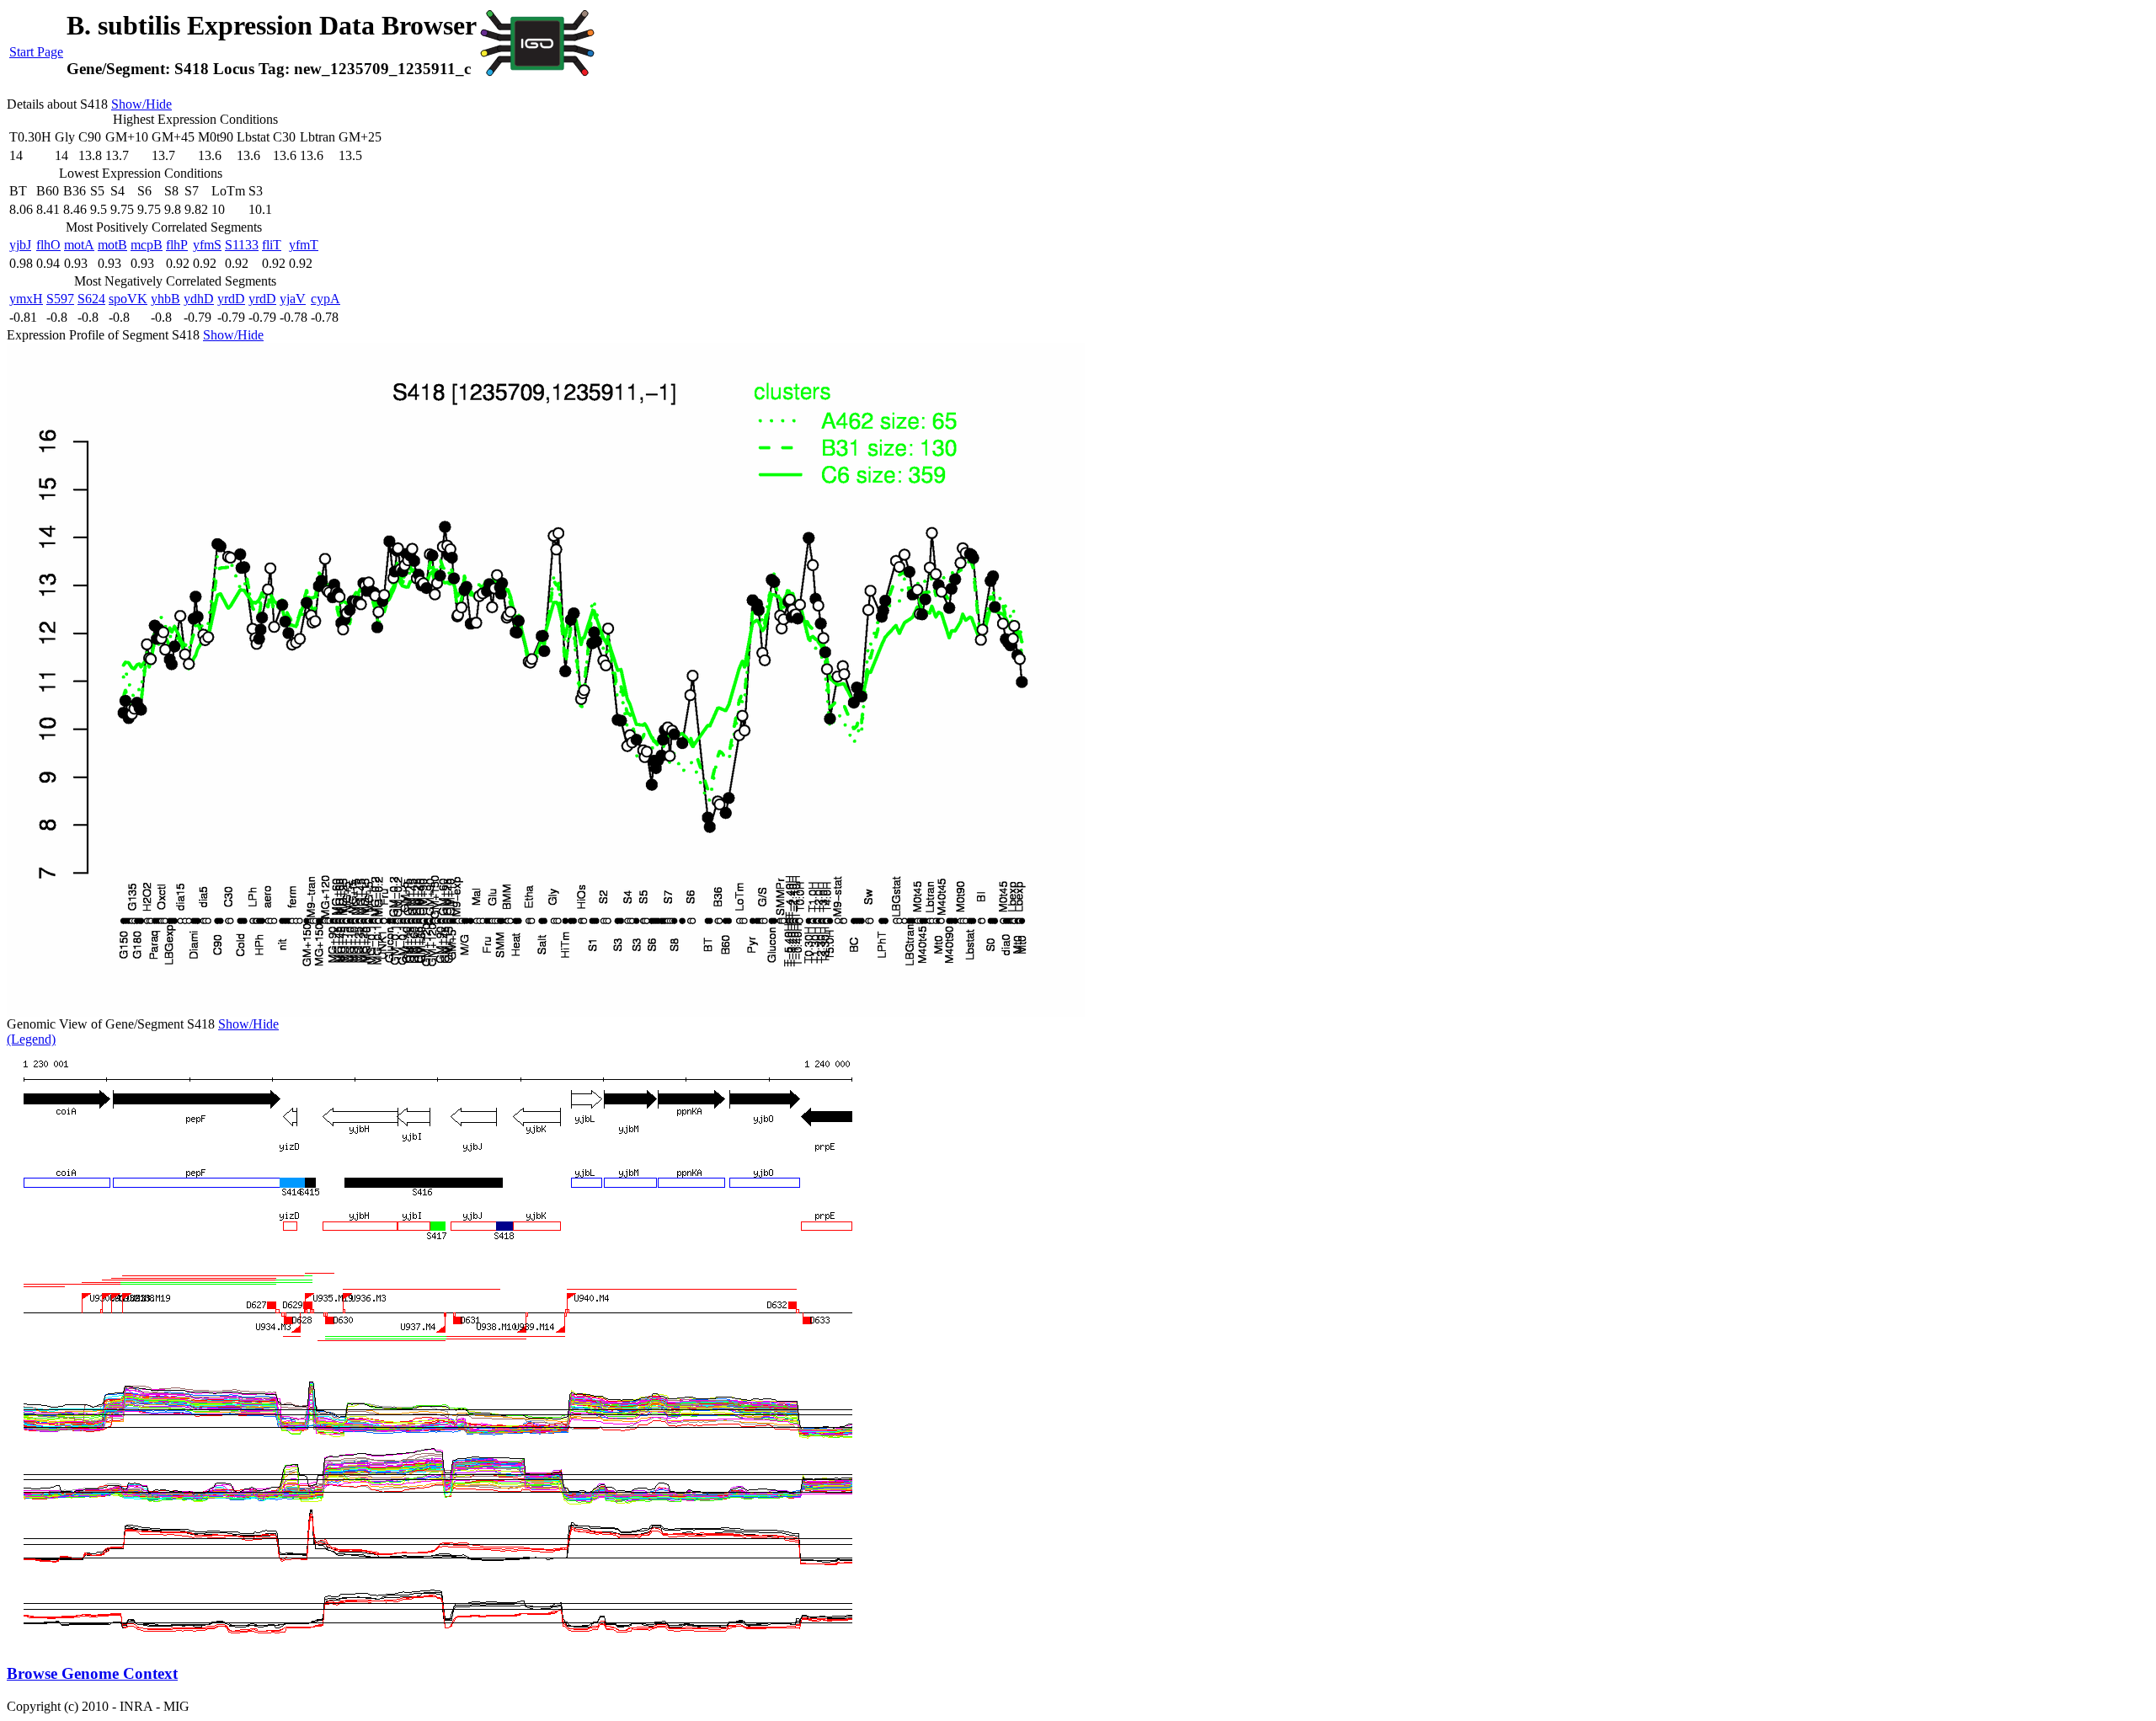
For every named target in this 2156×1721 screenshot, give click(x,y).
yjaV (293, 299)
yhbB (165, 299)
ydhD (199, 299)
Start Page (36, 52)
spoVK (128, 299)
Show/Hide (141, 104)
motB (112, 245)
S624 (91, 299)
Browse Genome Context (92, 1673)
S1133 (242, 245)
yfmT (304, 245)
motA (79, 245)
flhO (48, 245)
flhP (177, 245)
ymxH (26, 299)
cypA (326, 299)
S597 (60, 299)
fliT (272, 245)
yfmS (207, 245)
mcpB (147, 245)
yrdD (231, 299)
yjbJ (20, 245)
